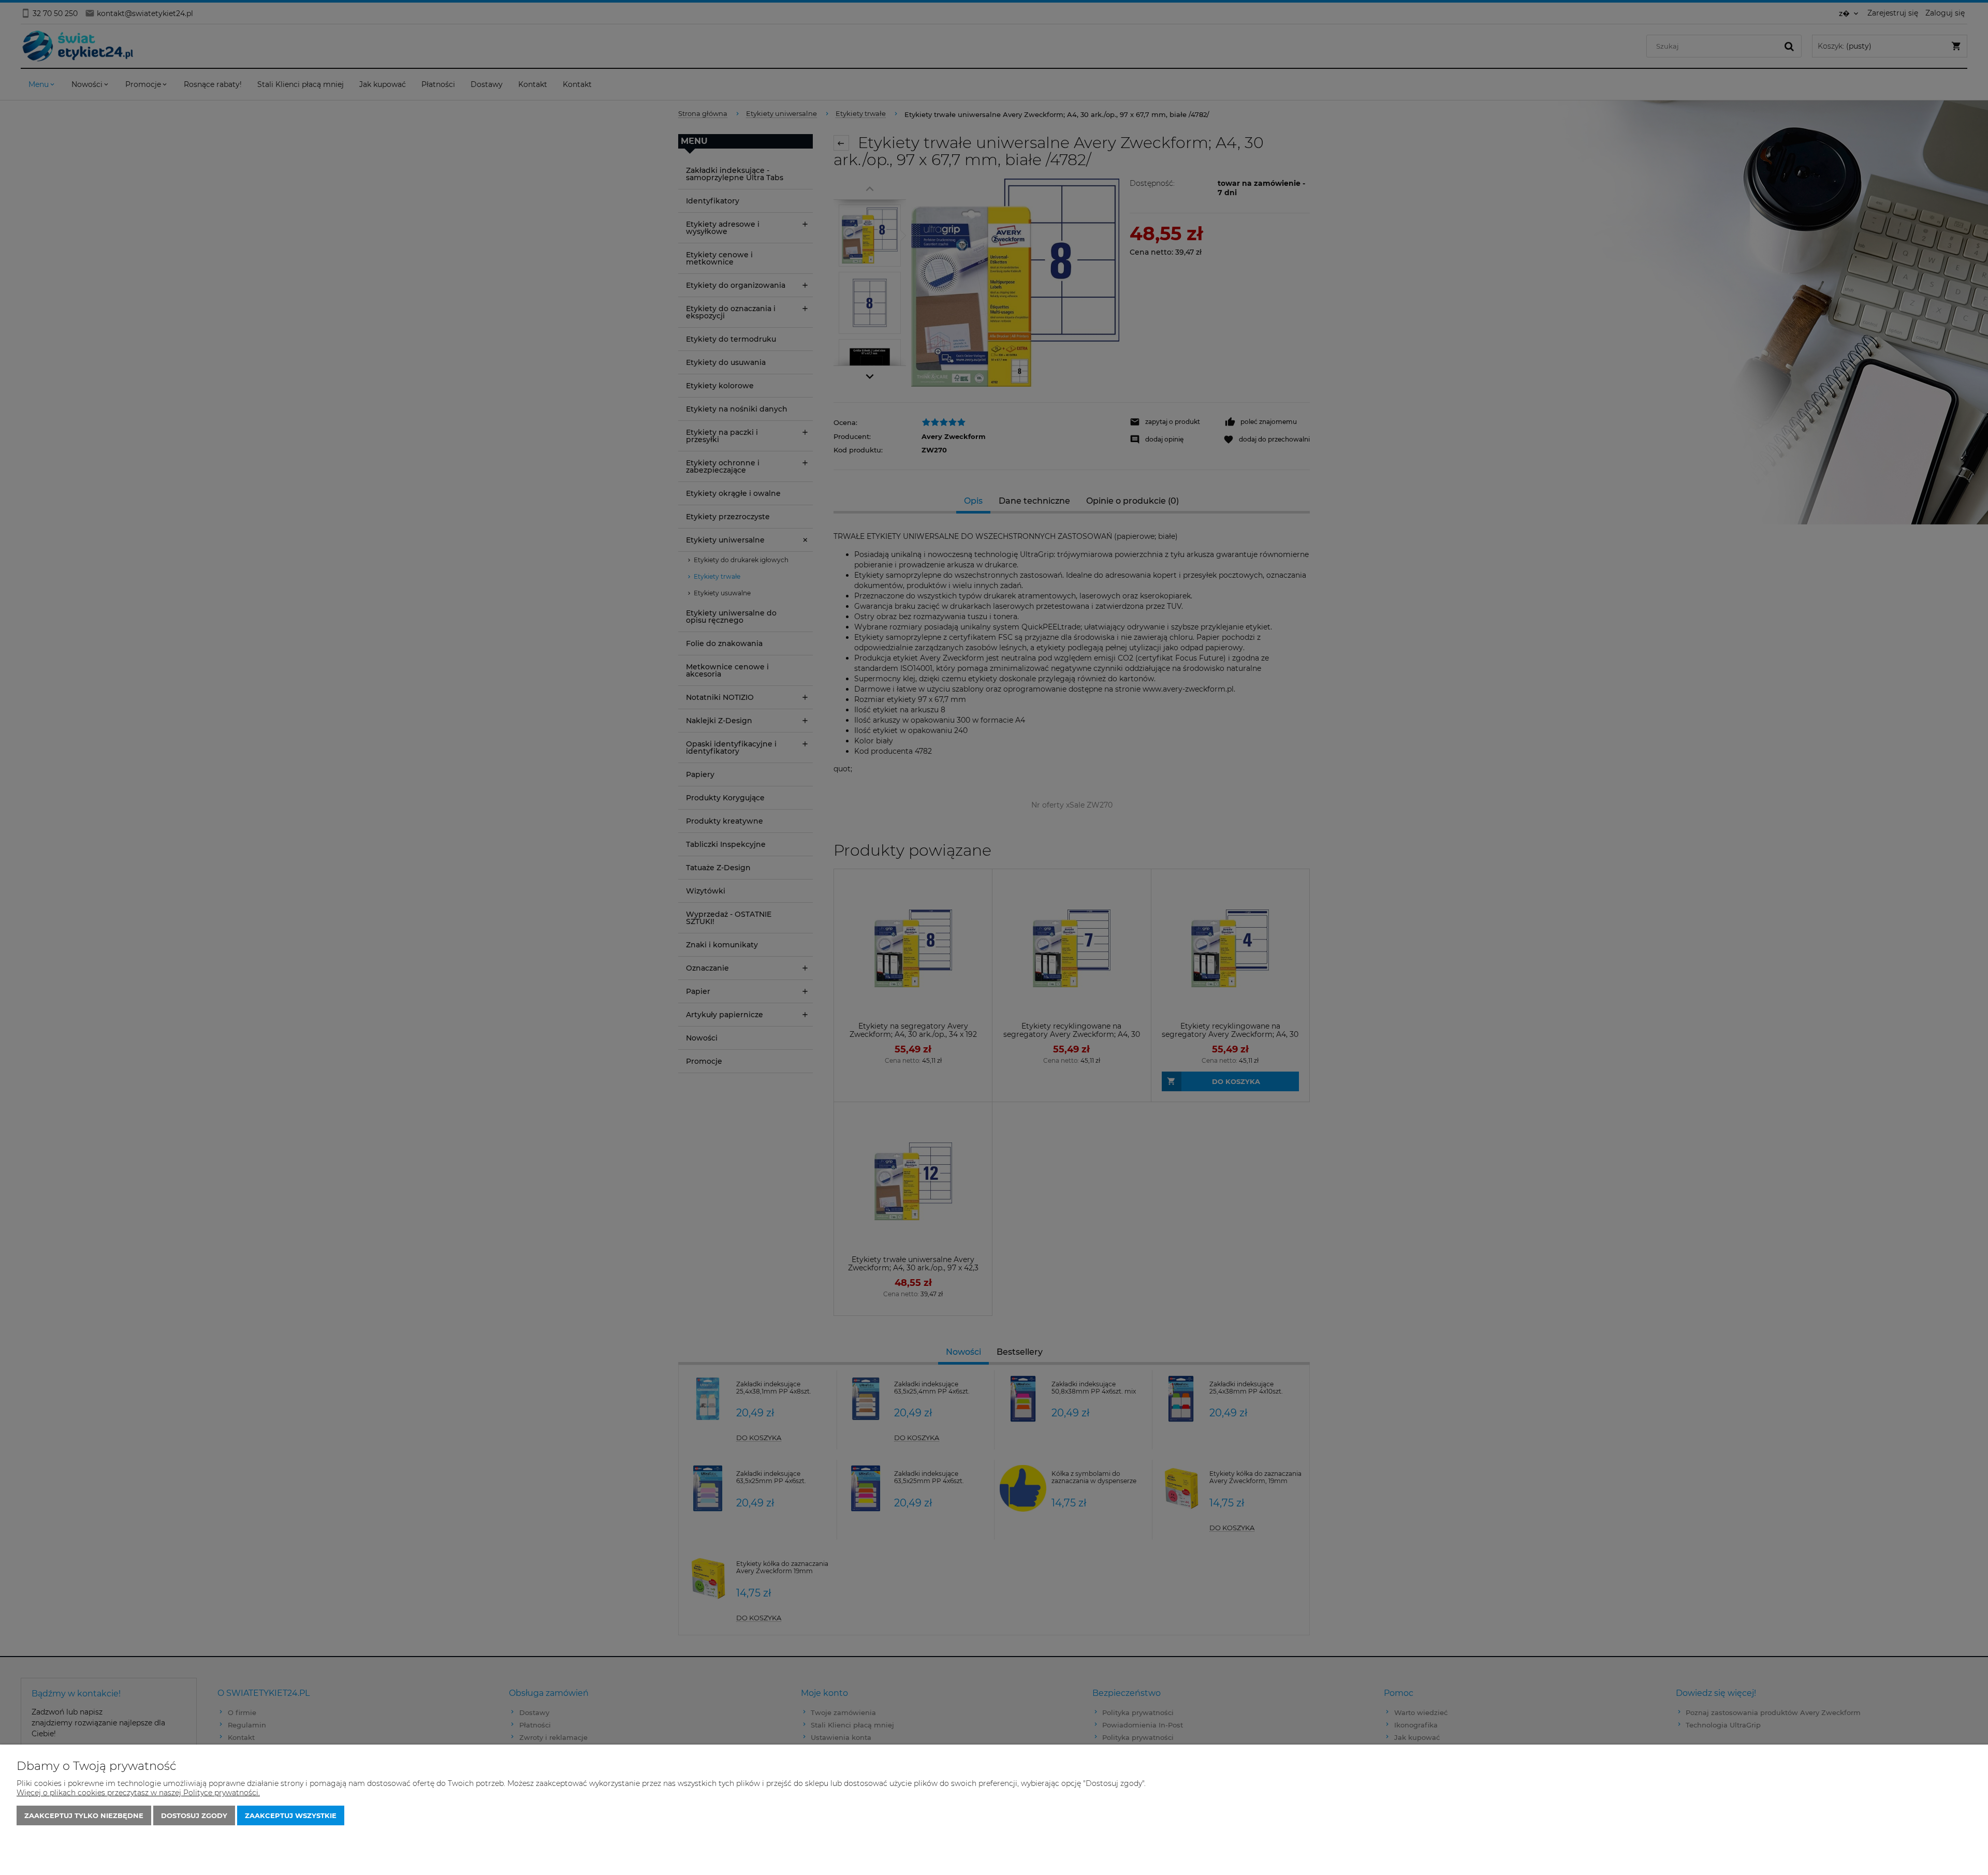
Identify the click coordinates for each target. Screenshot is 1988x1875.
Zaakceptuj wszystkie (291, 1815)
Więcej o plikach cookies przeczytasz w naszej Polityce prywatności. (138, 1793)
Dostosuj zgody (194, 1815)
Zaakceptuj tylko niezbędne (84, 1815)
